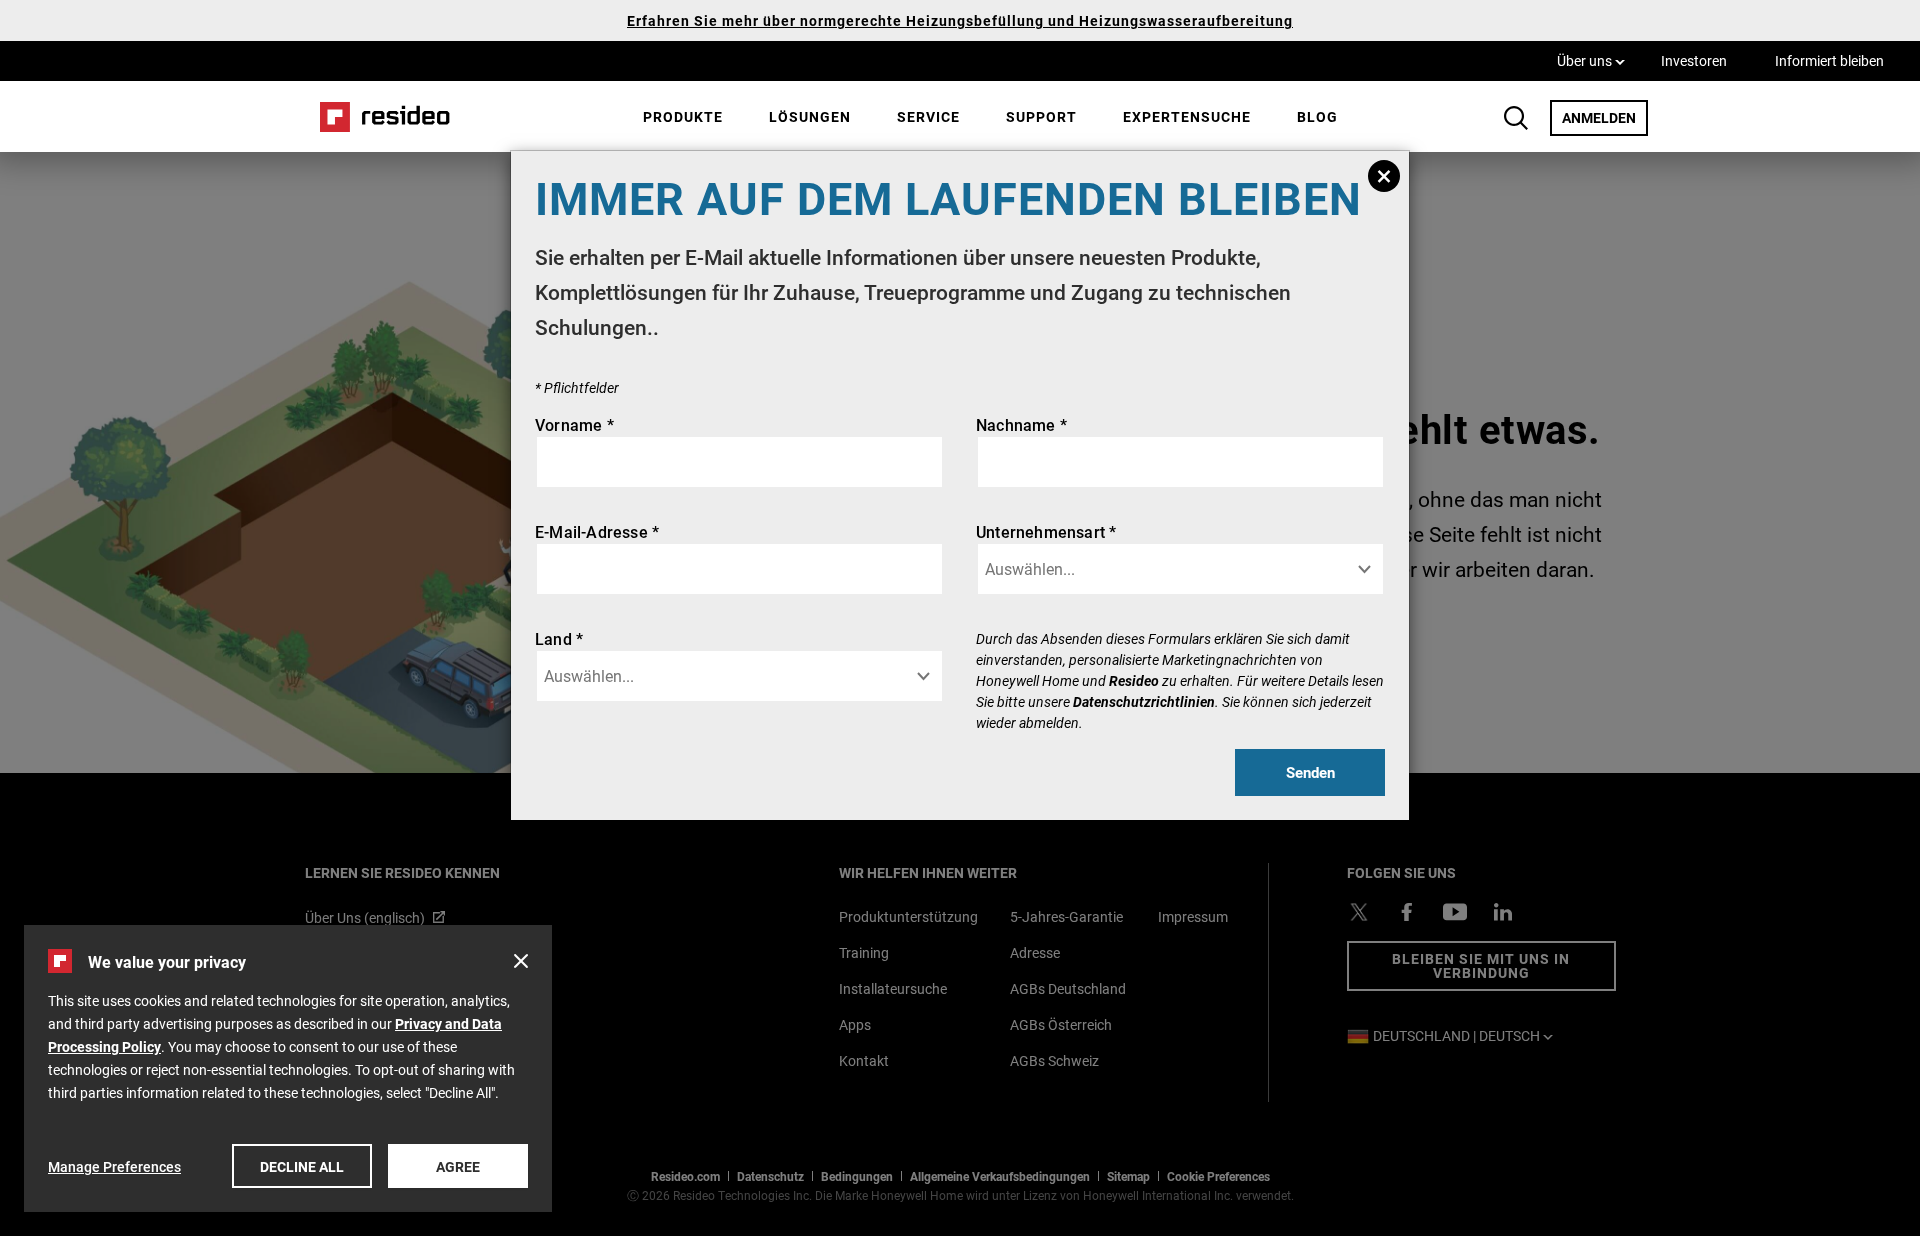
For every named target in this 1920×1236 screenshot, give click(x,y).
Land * (559, 638)
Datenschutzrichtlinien (1144, 701)
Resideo (1134, 680)
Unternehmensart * (1046, 531)
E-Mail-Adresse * (597, 531)
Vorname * (574, 424)
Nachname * (1021, 424)
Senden (1310, 772)
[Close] (1384, 176)
